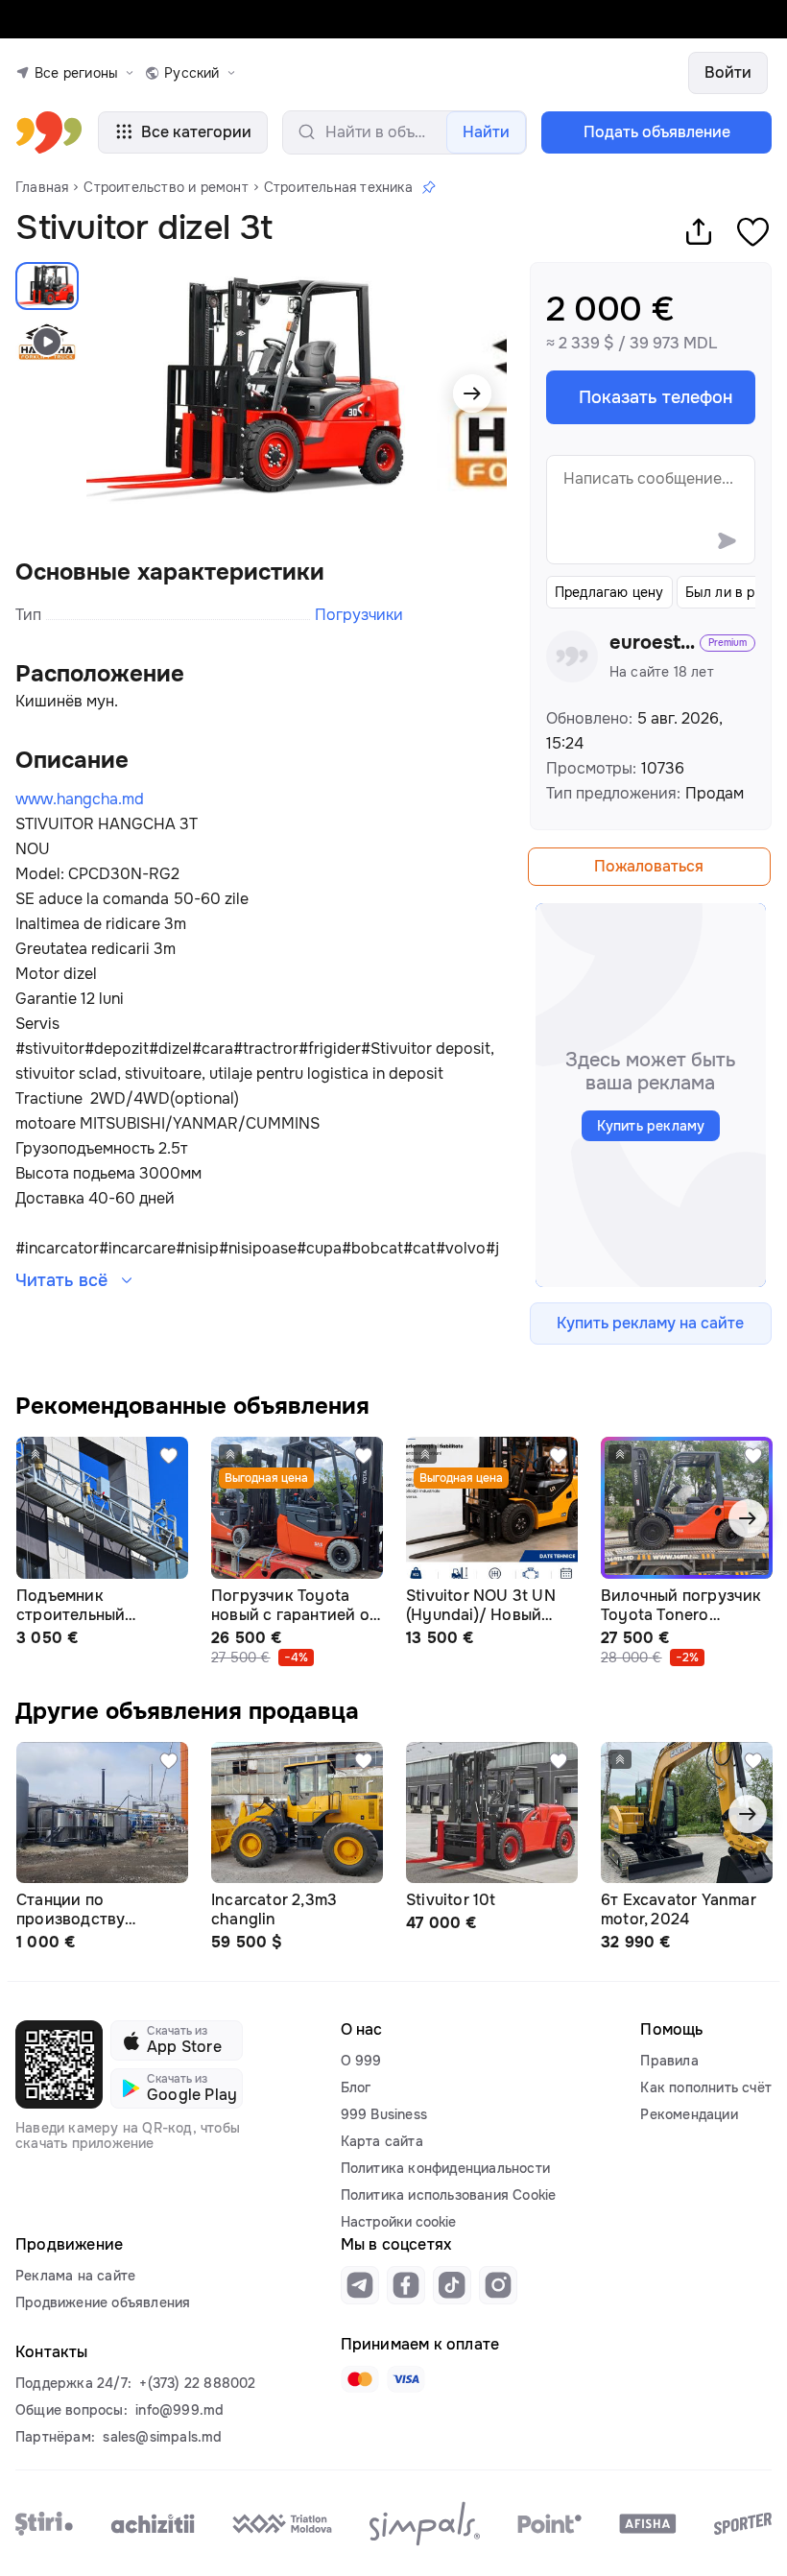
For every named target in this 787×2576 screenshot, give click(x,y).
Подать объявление (657, 132)
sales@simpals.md (162, 2437)
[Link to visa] (406, 2379)
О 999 (361, 2061)
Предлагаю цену (609, 592)
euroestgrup (652, 643)
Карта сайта (382, 2141)
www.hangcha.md (80, 799)
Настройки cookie (398, 2222)
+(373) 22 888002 (197, 2383)
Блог (356, 2087)
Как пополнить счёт (706, 2087)
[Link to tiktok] (452, 2285)
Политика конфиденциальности (445, 2168)
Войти (728, 72)
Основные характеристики (170, 572)
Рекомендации (689, 2114)
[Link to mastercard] (360, 2379)
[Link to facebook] (406, 2285)
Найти (486, 132)
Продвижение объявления (103, 2302)
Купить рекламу (651, 1126)
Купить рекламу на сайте (650, 1323)
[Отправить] (727, 540)
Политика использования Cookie (449, 2195)
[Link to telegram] (360, 2285)
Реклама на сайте (75, 2276)
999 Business (384, 2114)
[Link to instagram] (498, 2285)
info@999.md (179, 2410)
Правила (669, 2061)
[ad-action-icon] (169, 1456)
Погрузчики (359, 615)
